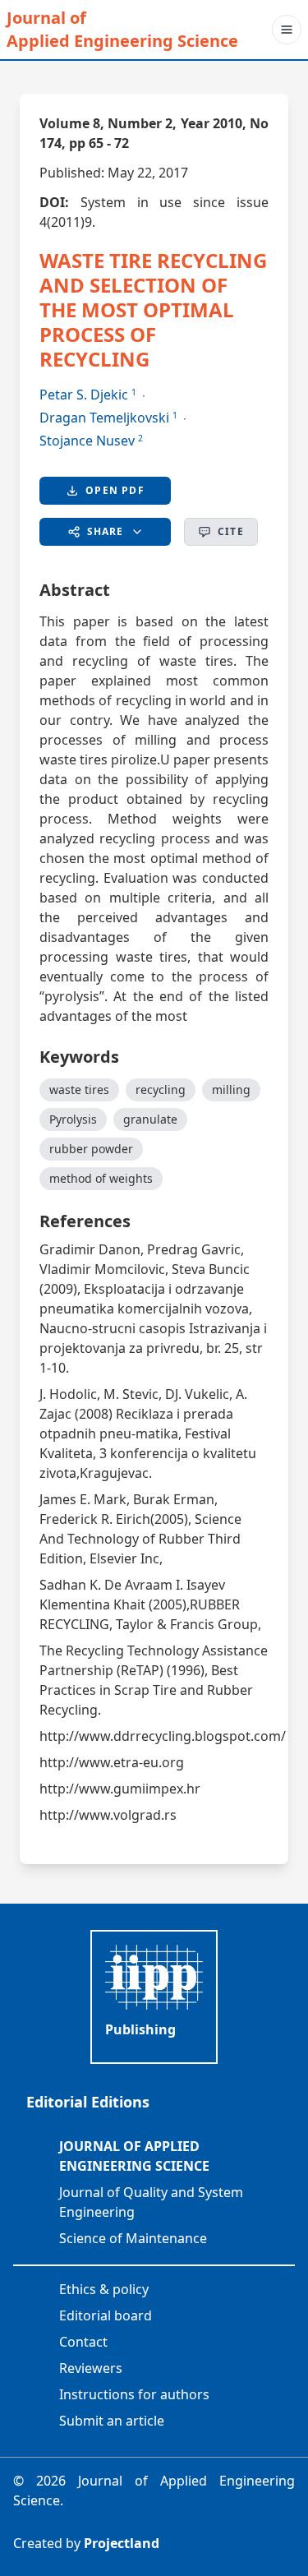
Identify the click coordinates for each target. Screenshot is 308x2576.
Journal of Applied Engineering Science (122, 29)
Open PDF (115, 490)
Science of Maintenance (133, 2238)
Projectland (122, 2543)
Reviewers (91, 2368)
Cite (231, 531)
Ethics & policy (104, 2289)
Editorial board (106, 2315)
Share (106, 531)
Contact (83, 2342)
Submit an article (112, 2421)
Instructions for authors (134, 2394)
